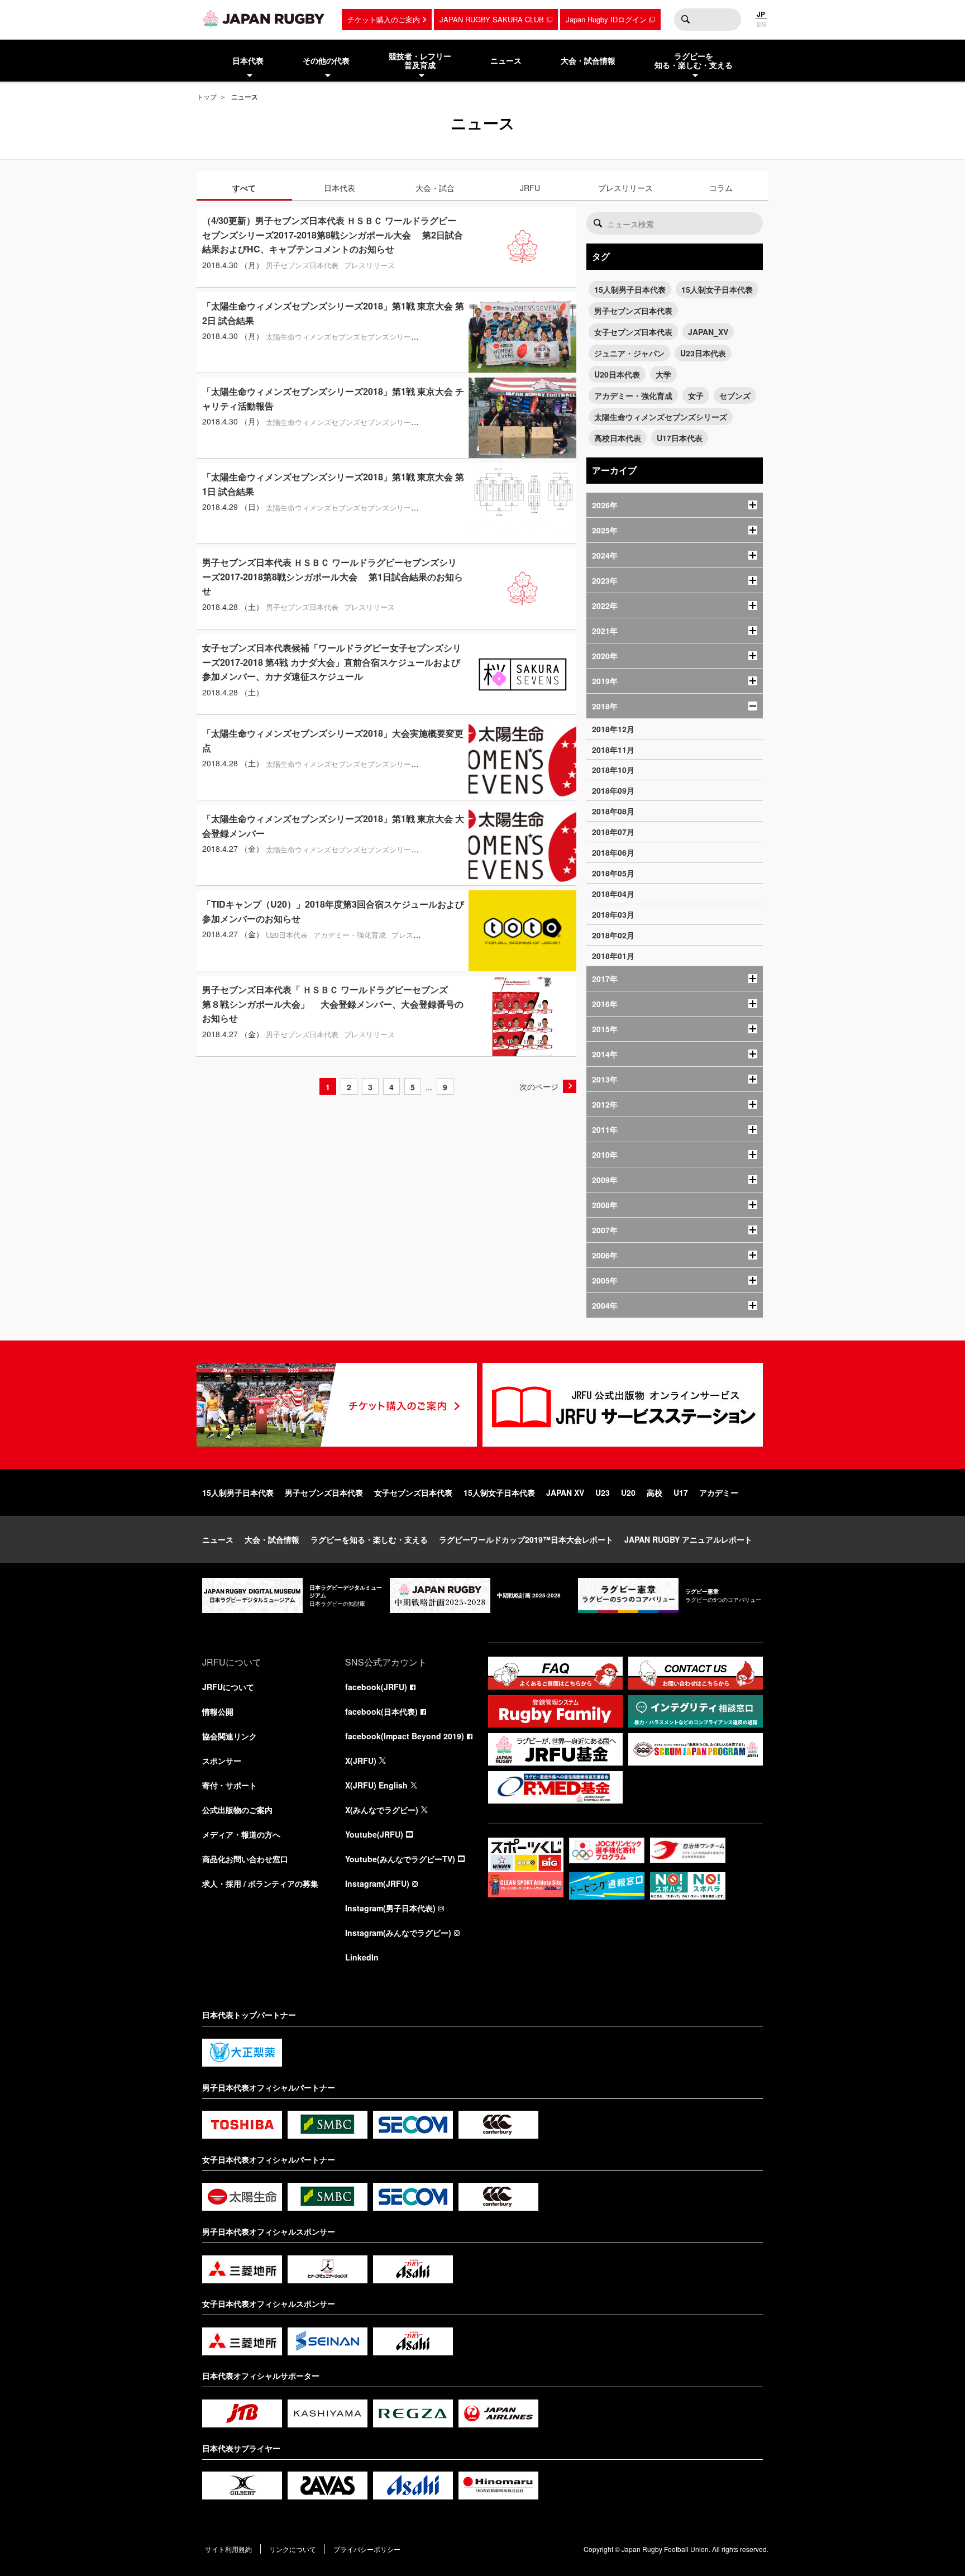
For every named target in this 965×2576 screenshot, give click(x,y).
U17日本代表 (680, 438)
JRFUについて (228, 1687)
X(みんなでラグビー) (382, 1810)
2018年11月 (613, 750)
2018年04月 (613, 894)
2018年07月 (613, 832)
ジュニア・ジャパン (629, 353)
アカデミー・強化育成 (633, 395)
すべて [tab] (244, 188)
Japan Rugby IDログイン (606, 19)
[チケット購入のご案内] (337, 1405)
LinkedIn (362, 1957)
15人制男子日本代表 (630, 289)
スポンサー (222, 1761)
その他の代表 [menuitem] (326, 60)
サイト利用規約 (228, 2549)
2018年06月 (613, 852)
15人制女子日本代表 (717, 289)
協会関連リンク (230, 1736)
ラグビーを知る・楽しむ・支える (369, 1539)
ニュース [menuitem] (506, 60)
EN (761, 24)
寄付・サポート (230, 1785)
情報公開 (218, 1711)
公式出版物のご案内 (237, 1810)
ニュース (218, 1539)
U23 (603, 1492)
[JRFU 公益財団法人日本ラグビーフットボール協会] (264, 18)
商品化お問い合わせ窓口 (245, 1859)
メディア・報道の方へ (241, 1834)
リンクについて (293, 2549)
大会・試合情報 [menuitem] (588, 60)
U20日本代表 (617, 374)
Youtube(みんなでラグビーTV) (400, 1859)
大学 (663, 374)
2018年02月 (613, 935)
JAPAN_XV (708, 332)
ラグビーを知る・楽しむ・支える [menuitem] (694, 61)
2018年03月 (613, 914)
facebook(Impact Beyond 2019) (405, 1736)
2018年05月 (613, 873)
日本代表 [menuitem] (248, 60)
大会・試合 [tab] (435, 188)
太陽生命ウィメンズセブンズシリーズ (661, 417)
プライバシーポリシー (367, 2549)
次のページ (539, 1086)
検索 (685, 20)
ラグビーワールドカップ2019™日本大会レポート (526, 1539)
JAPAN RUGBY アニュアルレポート (688, 1539)
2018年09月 (613, 790)
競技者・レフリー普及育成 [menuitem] (420, 61)
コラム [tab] (721, 188)
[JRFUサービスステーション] (623, 1405)
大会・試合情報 (272, 1539)
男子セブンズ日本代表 (633, 311)
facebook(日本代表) (381, 1711)
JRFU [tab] (530, 188)
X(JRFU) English (376, 1785)
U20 (628, 1492)
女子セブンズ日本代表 (633, 332)
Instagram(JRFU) (377, 1883)
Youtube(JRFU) (374, 1834)
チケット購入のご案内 (384, 19)
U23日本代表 (703, 353)
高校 (655, 1492)
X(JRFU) (361, 1761)
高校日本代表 (618, 438)
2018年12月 (613, 729)
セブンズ (735, 395)
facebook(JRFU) (376, 1687)
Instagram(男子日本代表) (390, 1908)
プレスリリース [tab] (625, 188)
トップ (207, 96)
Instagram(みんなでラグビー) (398, 1933)
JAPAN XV (565, 1492)
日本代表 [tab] (340, 188)
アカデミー (719, 1492)
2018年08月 (613, 811)
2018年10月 (613, 770)
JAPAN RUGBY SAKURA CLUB (492, 19)
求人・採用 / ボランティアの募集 (260, 1883)
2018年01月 (613, 956)
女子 (696, 395)
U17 (681, 1492)
